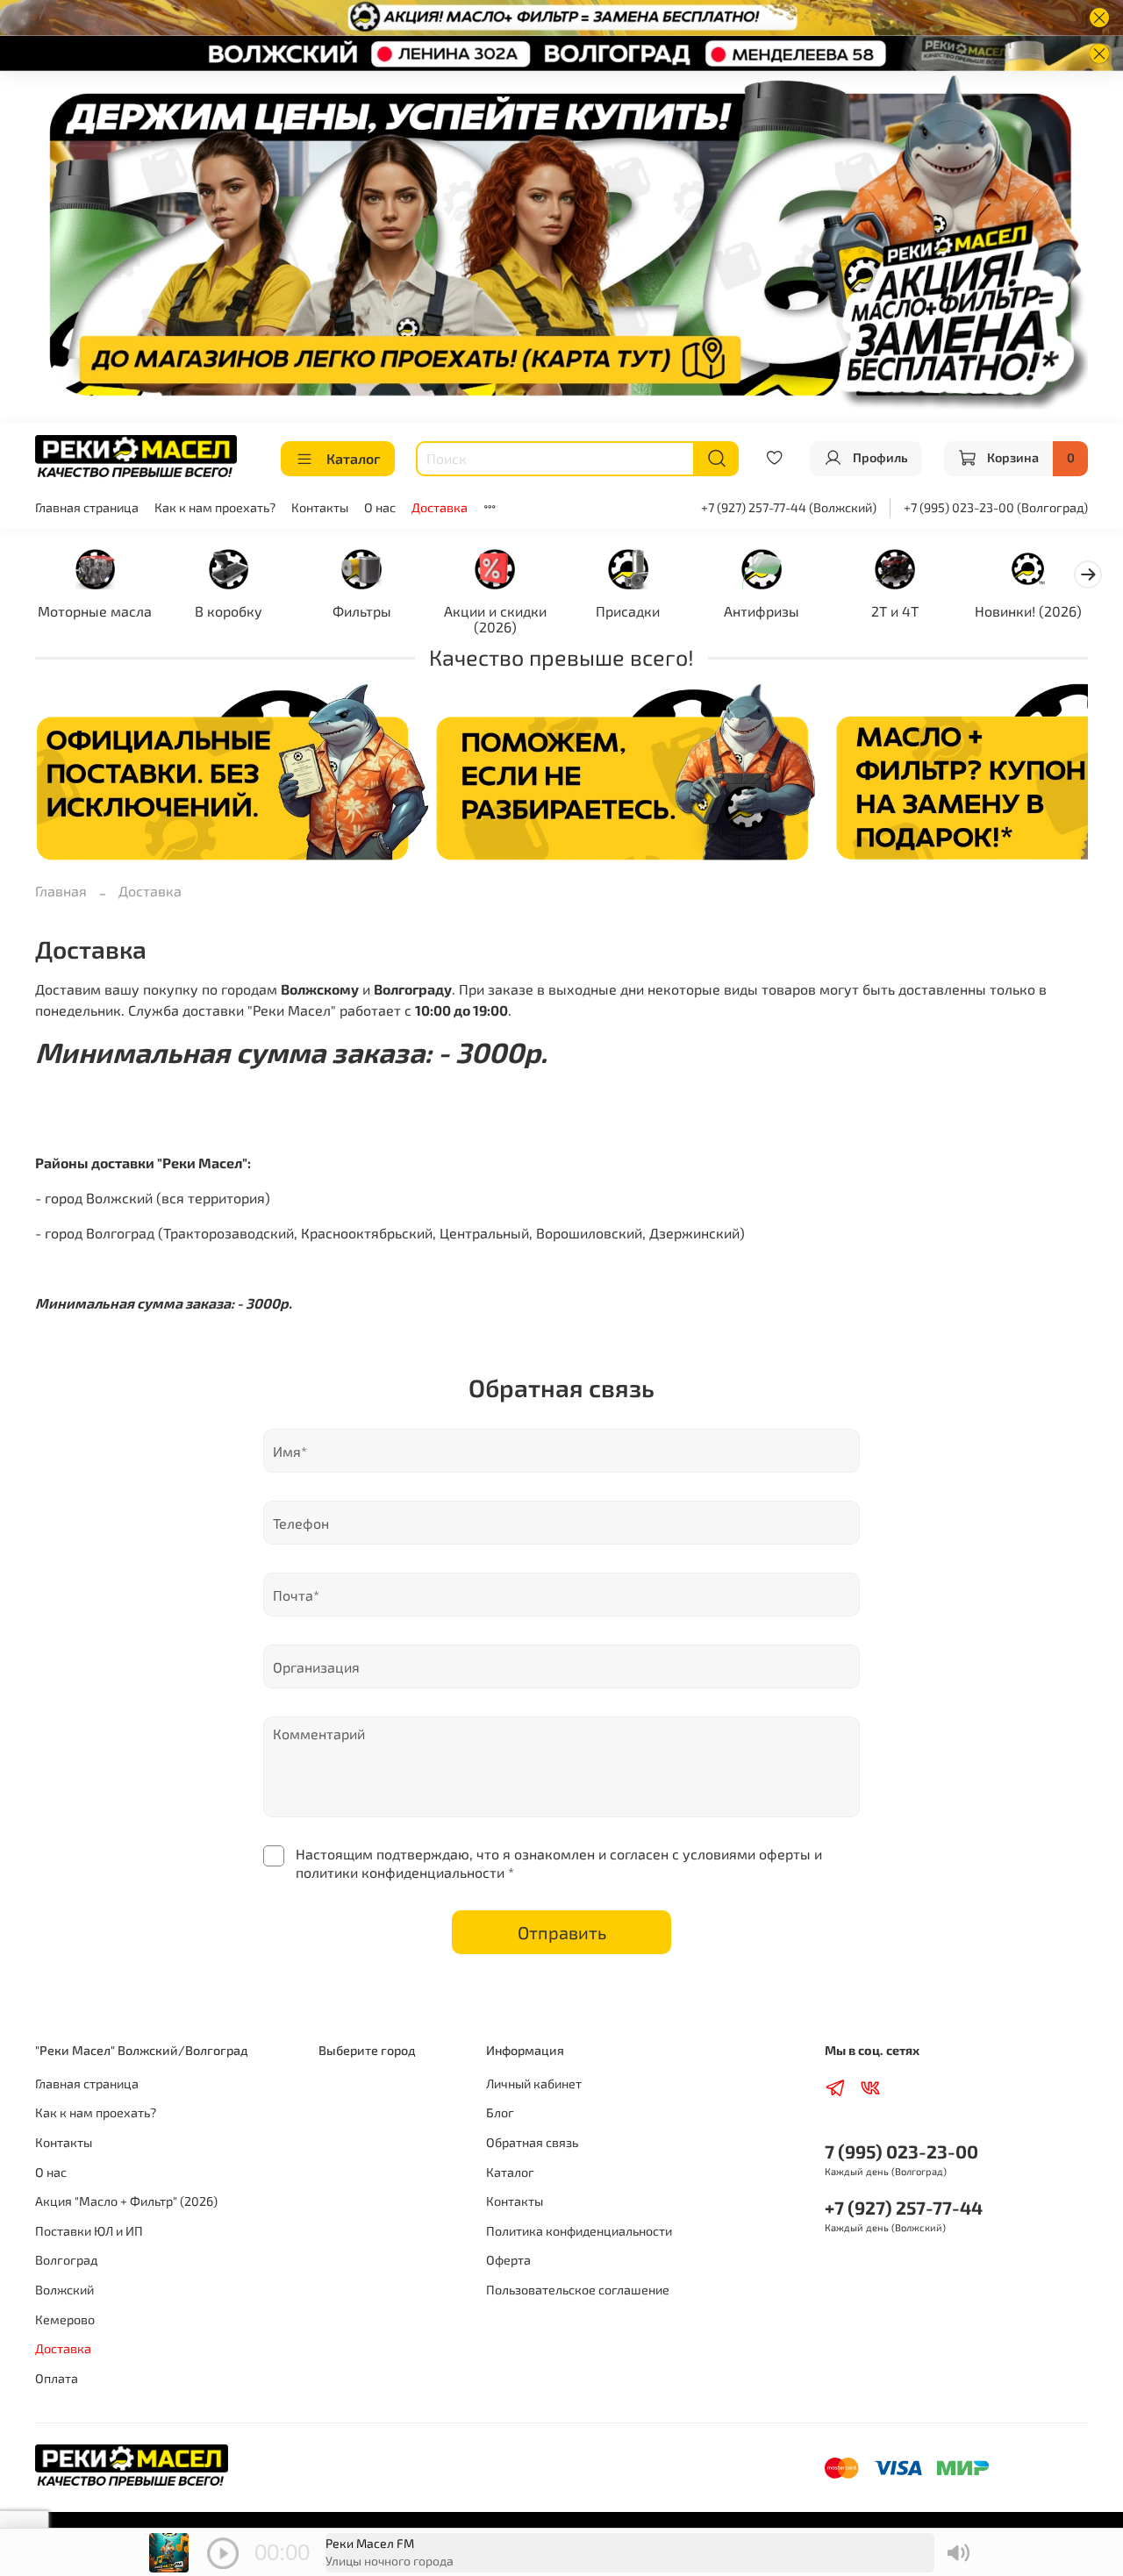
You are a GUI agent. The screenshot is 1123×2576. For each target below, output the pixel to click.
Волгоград (66, 2260)
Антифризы (762, 610)
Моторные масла (95, 610)
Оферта (508, 2260)
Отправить (562, 1932)
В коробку (229, 610)
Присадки (628, 610)
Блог (500, 2112)
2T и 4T (895, 610)
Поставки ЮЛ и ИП (89, 2231)
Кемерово (65, 2319)
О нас (380, 507)
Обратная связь (532, 2142)
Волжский (64, 2290)
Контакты (320, 507)
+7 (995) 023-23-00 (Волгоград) (996, 507)
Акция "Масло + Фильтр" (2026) (126, 2201)
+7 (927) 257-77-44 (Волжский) (789, 507)
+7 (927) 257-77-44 (904, 2207)
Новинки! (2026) (1028, 610)
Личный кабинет (534, 2084)
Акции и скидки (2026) (495, 618)
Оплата (57, 2378)
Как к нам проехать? (215, 507)
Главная (61, 891)
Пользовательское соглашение (578, 2290)
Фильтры (362, 610)
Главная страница (87, 507)
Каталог (353, 458)
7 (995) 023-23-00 (901, 2151)
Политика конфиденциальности (579, 2231)
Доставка (440, 507)
